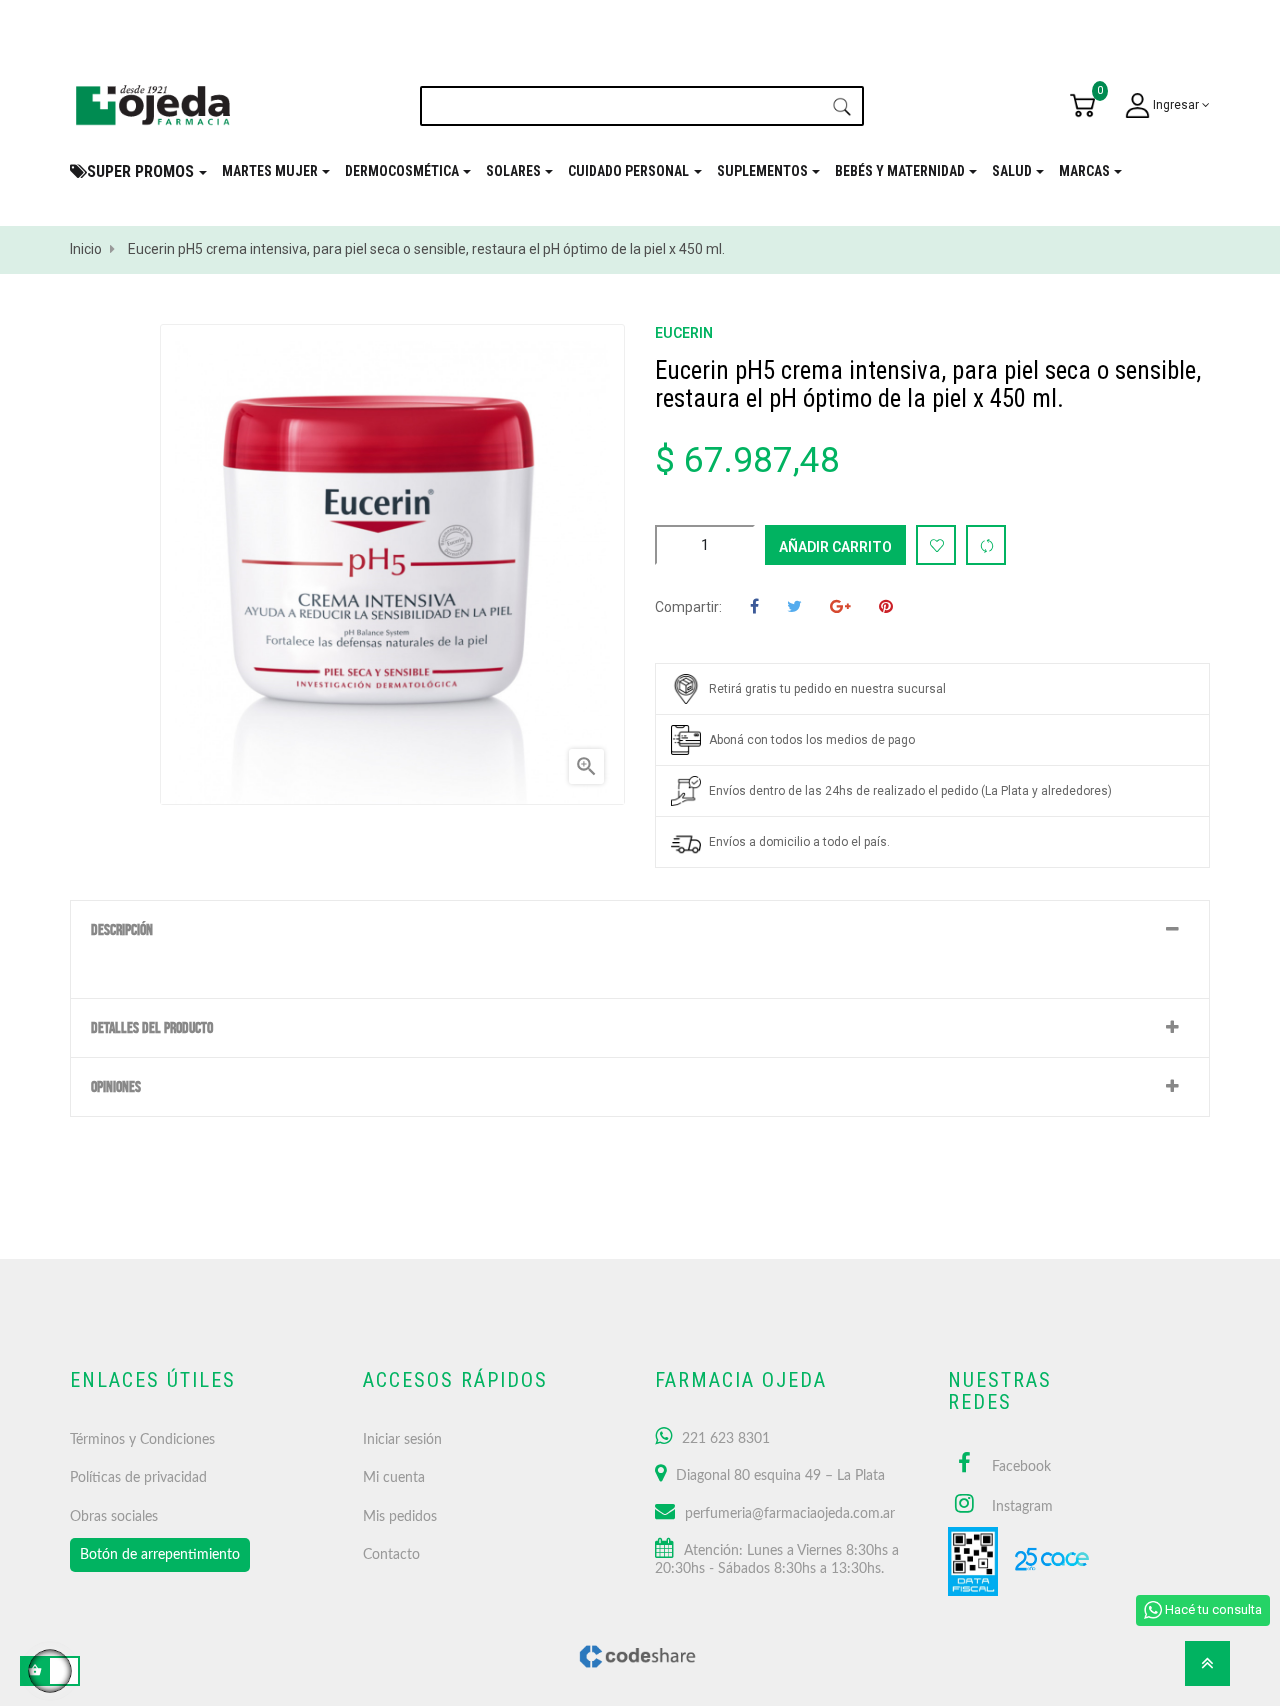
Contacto (391, 1555)
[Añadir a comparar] (986, 545)
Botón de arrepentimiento (160, 1555)
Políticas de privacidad (138, 1478)
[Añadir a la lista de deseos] (936, 545)
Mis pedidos (400, 1517)
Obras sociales (114, 1517)
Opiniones (116, 1087)
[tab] (640, 930)
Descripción (122, 930)
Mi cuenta (394, 1478)
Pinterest (886, 607)
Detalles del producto (152, 1028)
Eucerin (684, 333)
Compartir (754, 607)
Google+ (840, 607)
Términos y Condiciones (142, 1440)
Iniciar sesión (402, 1440)
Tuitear (794, 607)
